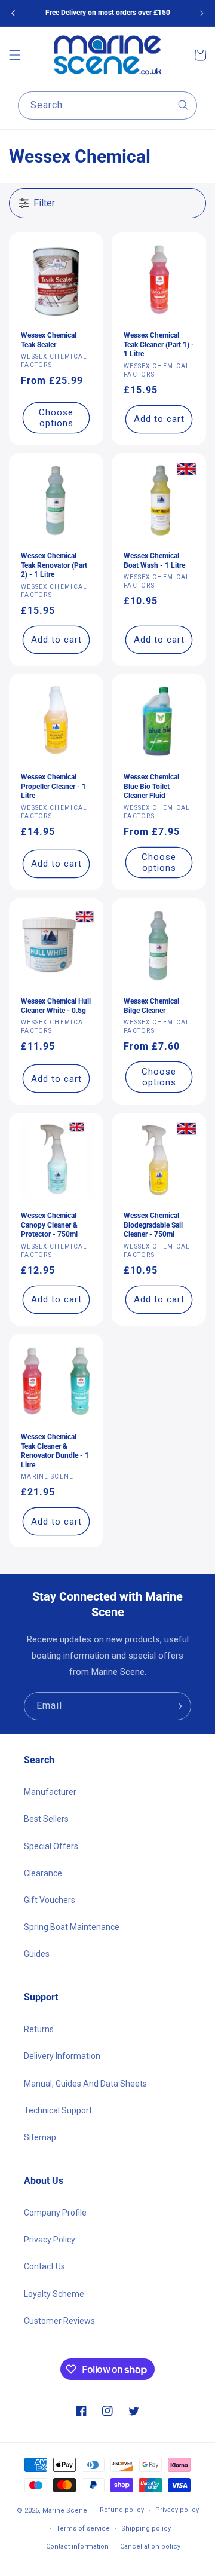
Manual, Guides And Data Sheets (85, 2084)
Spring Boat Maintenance (72, 1927)
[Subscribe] (177, 1706)
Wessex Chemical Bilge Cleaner (151, 1006)
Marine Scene (65, 2511)
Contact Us (44, 2266)
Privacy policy (177, 2510)
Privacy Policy (50, 2240)
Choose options (56, 417)
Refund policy (122, 2510)
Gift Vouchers (50, 1900)
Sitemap (40, 2137)
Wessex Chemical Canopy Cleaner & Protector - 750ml (49, 1225)
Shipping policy (146, 2528)
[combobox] (107, 105)
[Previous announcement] (13, 13)
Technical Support (58, 2110)
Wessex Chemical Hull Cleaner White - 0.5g (56, 1006)
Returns (39, 2029)
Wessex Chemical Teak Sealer (49, 340)
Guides (37, 1954)
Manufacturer (50, 1792)
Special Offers (51, 1846)
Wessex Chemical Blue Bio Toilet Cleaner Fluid (151, 786)
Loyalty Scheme (54, 2294)
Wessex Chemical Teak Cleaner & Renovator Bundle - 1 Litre (55, 1451)
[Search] (183, 105)
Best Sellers (46, 1819)
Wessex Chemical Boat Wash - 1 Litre (154, 561)
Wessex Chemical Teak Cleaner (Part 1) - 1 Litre (159, 345)
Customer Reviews (59, 2321)
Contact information (77, 2546)
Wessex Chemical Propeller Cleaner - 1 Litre (53, 786)
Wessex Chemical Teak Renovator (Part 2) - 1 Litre (54, 565)
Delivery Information (62, 2056)
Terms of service (83, 2528)
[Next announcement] (202, 13)
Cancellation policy (150, 2546)
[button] (15, 55)
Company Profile (55, 2213)
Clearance (43, 1873)
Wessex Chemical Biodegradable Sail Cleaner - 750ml (153, 1225)
